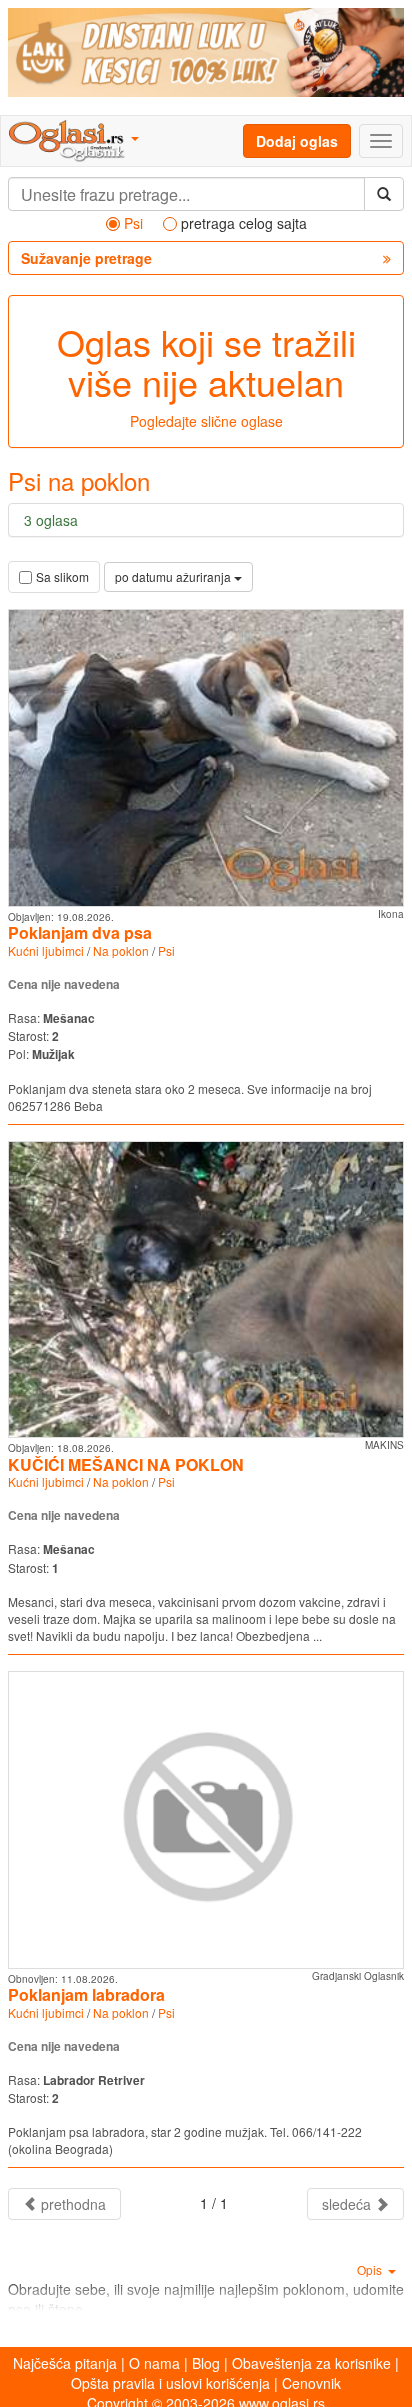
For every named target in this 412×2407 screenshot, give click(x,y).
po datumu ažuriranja (174, 576)
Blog (206, 2363)
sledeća (348, 2204)
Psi (166, 950)
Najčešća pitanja (65, 2363)
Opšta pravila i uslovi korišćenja (170, 2383)
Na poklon (121, 950)
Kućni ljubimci (46, 950)
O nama (154, 2363)
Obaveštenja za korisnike (311, 2363)
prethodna (71, 2204)
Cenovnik (311, 2383)
